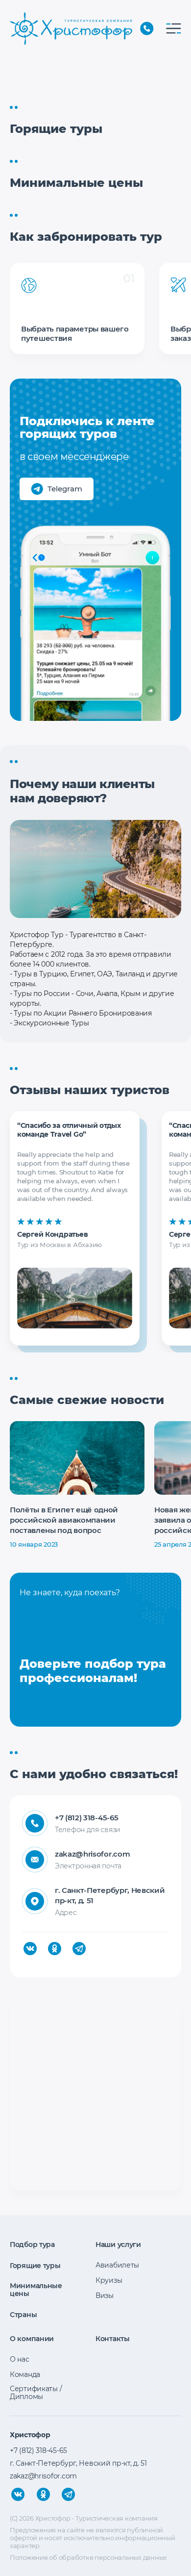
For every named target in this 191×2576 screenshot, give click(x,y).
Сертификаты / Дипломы (36, 2393)
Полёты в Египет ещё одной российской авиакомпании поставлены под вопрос (64, 1520)
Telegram (65, 489)
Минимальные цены (36, 2290)
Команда (25, 2374)
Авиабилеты (117, 2265)
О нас (20, 2359)
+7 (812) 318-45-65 (147, 28)
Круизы (109, 2280)
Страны (23, 2315)
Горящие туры (35, 2266)
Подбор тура (32, 2244)
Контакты (113, 2339)
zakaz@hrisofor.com (92, 1854)
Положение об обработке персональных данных (88, 2557)
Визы (105, 2295)
